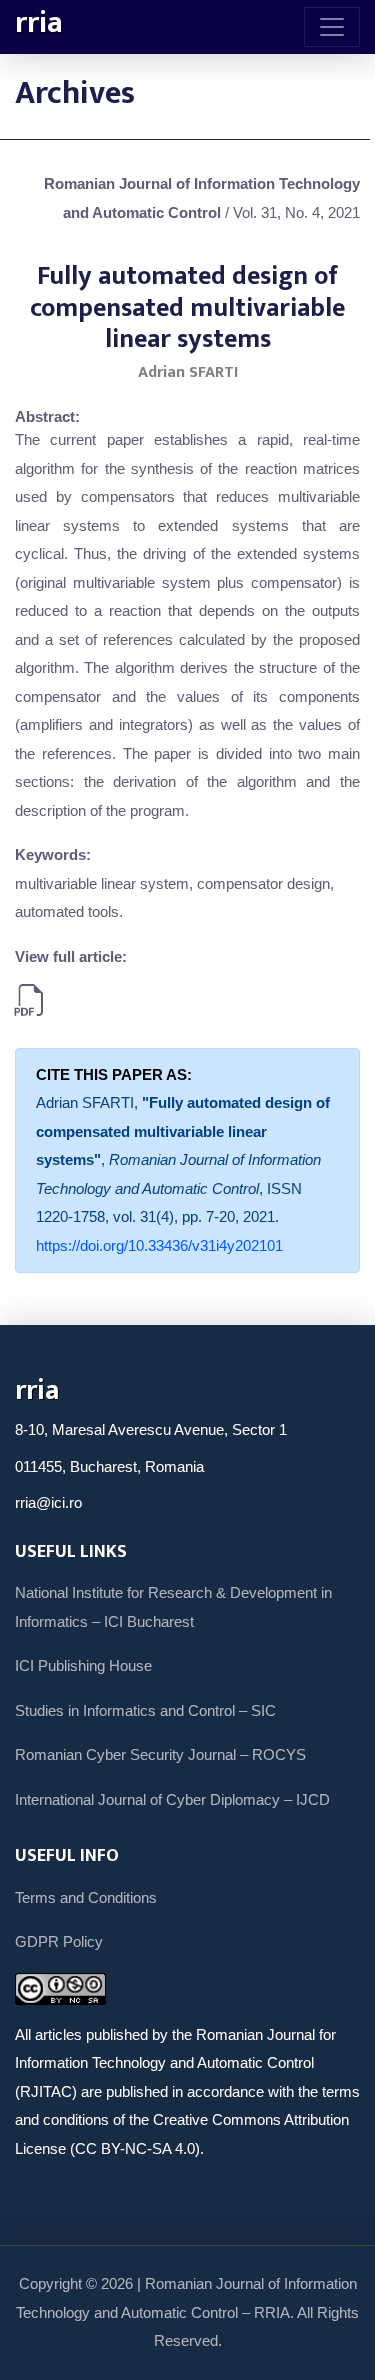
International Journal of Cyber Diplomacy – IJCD (172, 1799)
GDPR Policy (59, 1941)
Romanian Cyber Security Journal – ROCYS (160, 1754)
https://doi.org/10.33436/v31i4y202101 (159, 1245)
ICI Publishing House (83, 1665)
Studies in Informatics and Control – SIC (145, 1710)
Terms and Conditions (86, 1897)
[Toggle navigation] (332, 27)
